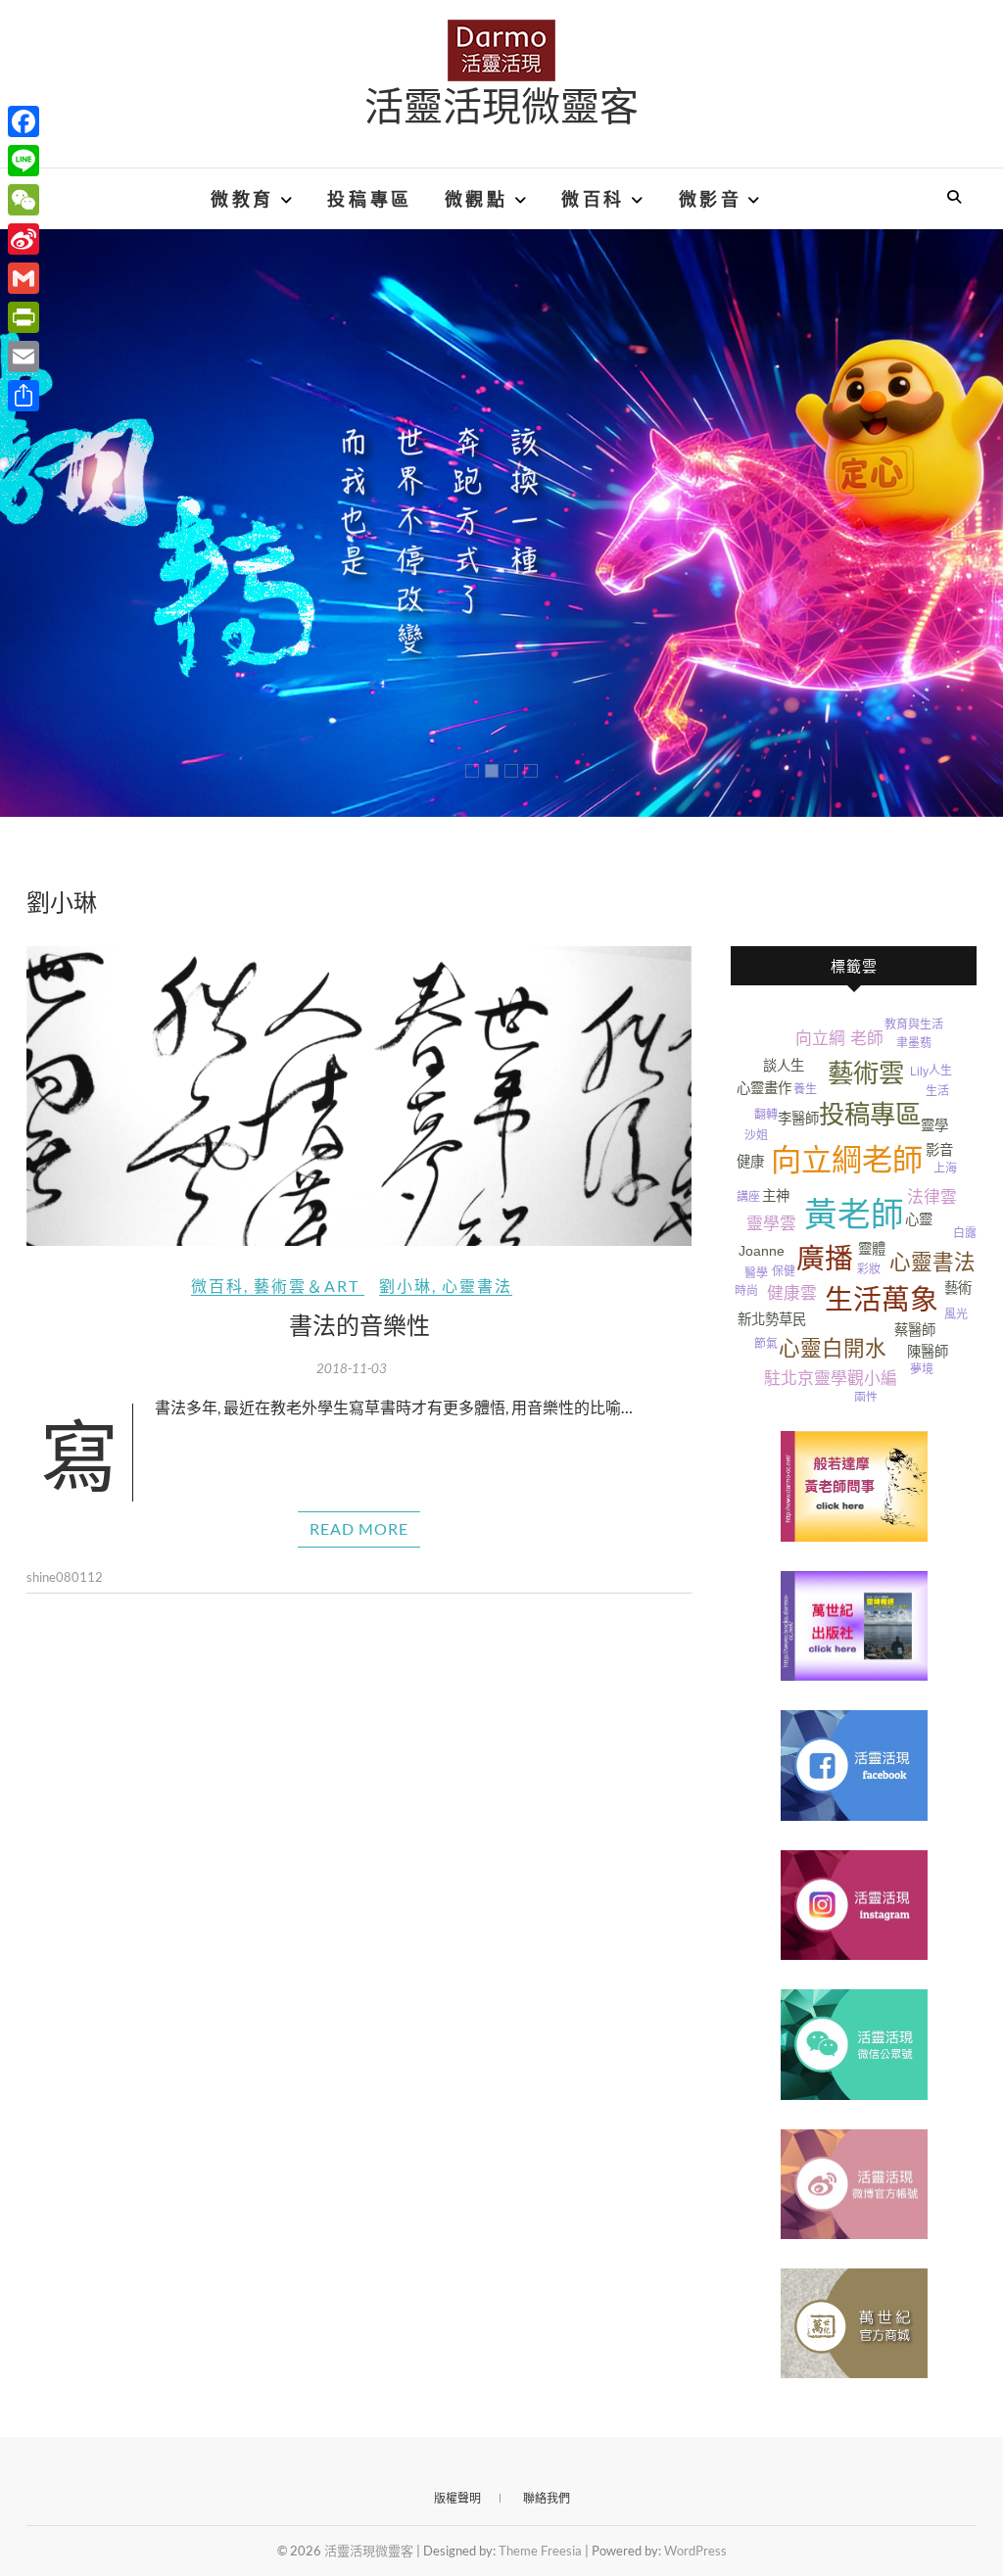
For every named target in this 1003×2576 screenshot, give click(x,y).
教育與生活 (914, 1025)
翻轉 (766, 1115)
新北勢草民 (772, 1319)
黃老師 (854, 1215)
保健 (784, 1271)
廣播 (825, 1259)
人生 (940, 1071)
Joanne (762, 1251)
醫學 (756, 1273)
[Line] (24, 161)
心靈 (919, 1219)
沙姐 (756, 1135)
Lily (919, 1072)
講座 (748, 1197)
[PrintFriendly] (24, 317)
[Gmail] (24, 278)
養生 (805, 1089)
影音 (939, 1150)
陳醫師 (928, 1352)
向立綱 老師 (839, 1039)
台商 (965, 1129)
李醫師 (798, 1119)
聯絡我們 (547, 2498)
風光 (956, 1314)
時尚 (746, 1291)
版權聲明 (457, 2498)
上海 (945, 1169)
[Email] (24, 357)
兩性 (866, 1398)
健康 (750, 1162)
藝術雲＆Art (307, 1286)
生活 (937, 1091)
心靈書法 (477, 1286)
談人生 (784, 1066)
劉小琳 (406, 1286)
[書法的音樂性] (359, 1096)
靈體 (872, 1249)
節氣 (766, 1344)
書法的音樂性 (359, 1324)
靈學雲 (771, 1224)
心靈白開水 (833, 1348)
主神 (776, 1196)
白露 (965, 1233)
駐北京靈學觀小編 (831, 1379)
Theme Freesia (540, 2551)
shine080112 (65, 1577)
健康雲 (792, 1293)
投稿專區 (369, 199)
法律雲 (932, 1197)
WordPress (695, 2551)
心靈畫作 (764, 1088)
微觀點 (477, 199)
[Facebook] (24, 121)
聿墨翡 (914, 1043)
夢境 (922, 1369)
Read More (359, 1528)
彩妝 (869, 1269)
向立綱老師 (847, 1160)
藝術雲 (866, 1073)
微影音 (711, 199)
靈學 (934, 1125)
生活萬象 (882, 1300)
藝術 (958, 1288)
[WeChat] (24, 200)
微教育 (242, 199)
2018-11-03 (352, 1368)
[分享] (24, 396)
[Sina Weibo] (24, 239)
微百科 (593, 199)
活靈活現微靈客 (501, 105)
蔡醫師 (915, 1330)
